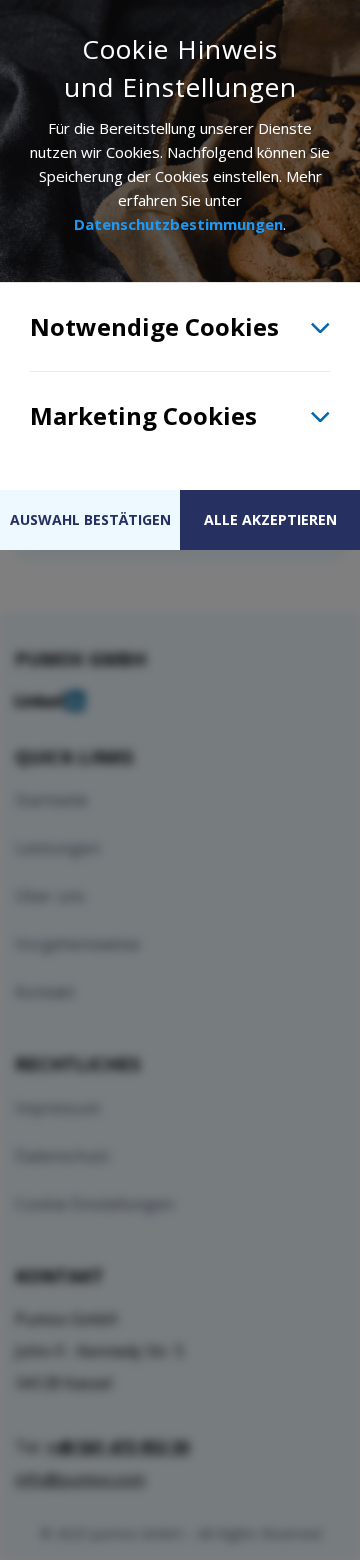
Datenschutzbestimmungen (178, 224)
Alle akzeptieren (270, 519)
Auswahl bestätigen (90, 519)
